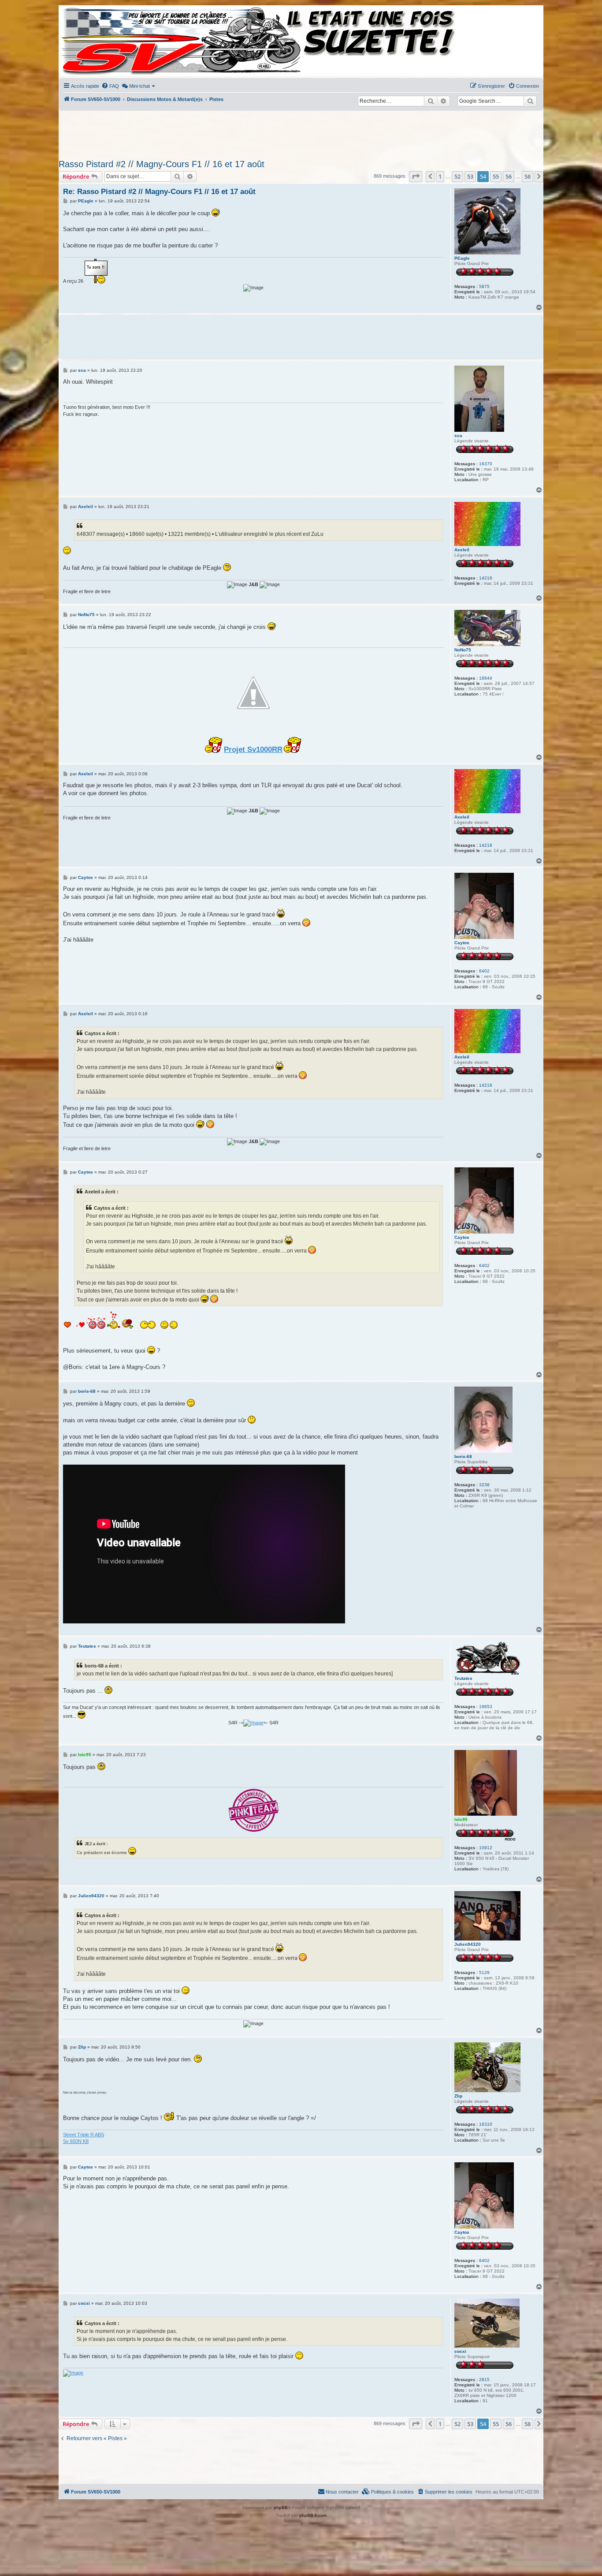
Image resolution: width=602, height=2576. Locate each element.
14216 (486, 578)
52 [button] (457, 176)
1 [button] (440, 176)
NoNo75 (463, 650)
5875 (484, 286)
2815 (484, 2380)
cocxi (460, 2351)
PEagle (462, 258)
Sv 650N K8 (76, 2141)
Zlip (458, 2096)
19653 (486, 1707)
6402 (484, 971)
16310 (486, 2124)
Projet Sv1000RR (253, 749)
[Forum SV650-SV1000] (99, 41)
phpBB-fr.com (313, 2515)
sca (458, 436)
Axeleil (462, 550)
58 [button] (528, 176)
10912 (486, 1848)
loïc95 (461, 1819)
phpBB (281, 2507)
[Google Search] (530, 101)
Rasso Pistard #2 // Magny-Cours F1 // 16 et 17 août (162, 164)
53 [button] (470, 176)
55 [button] (496, 176)
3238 (484, 1485)
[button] (416, 176)
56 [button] (509, 176)
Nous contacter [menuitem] (342, 2492)
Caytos (462, 943)
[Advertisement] (301, 132)
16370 (486, 464)
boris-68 (463, 1456)
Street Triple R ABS (84, 2135)
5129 (484, 1972)
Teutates (463, 1678)
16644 (486, 678)
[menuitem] (110, 86)
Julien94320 (468, 1944)
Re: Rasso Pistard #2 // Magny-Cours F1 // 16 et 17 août (159, 192)
